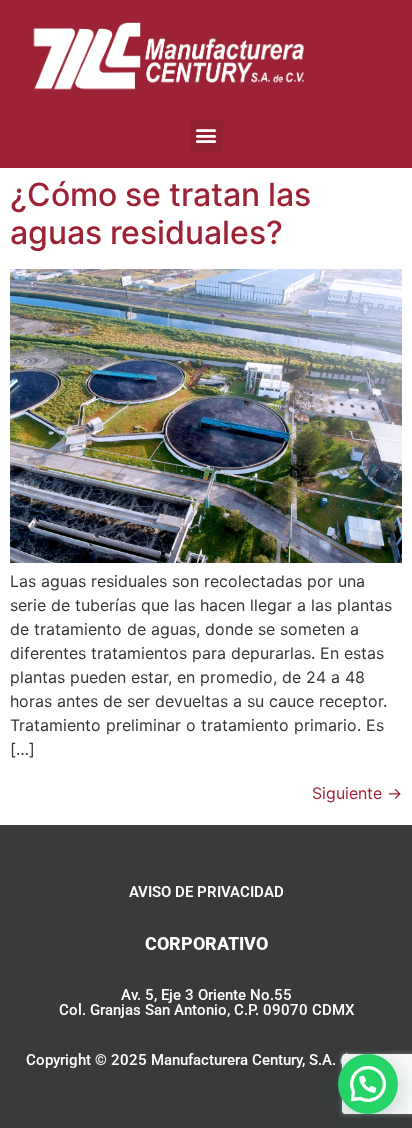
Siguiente (357, 793)
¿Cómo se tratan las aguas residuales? (160, 213)
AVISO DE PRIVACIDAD (206, 892)
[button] (206, 135)
